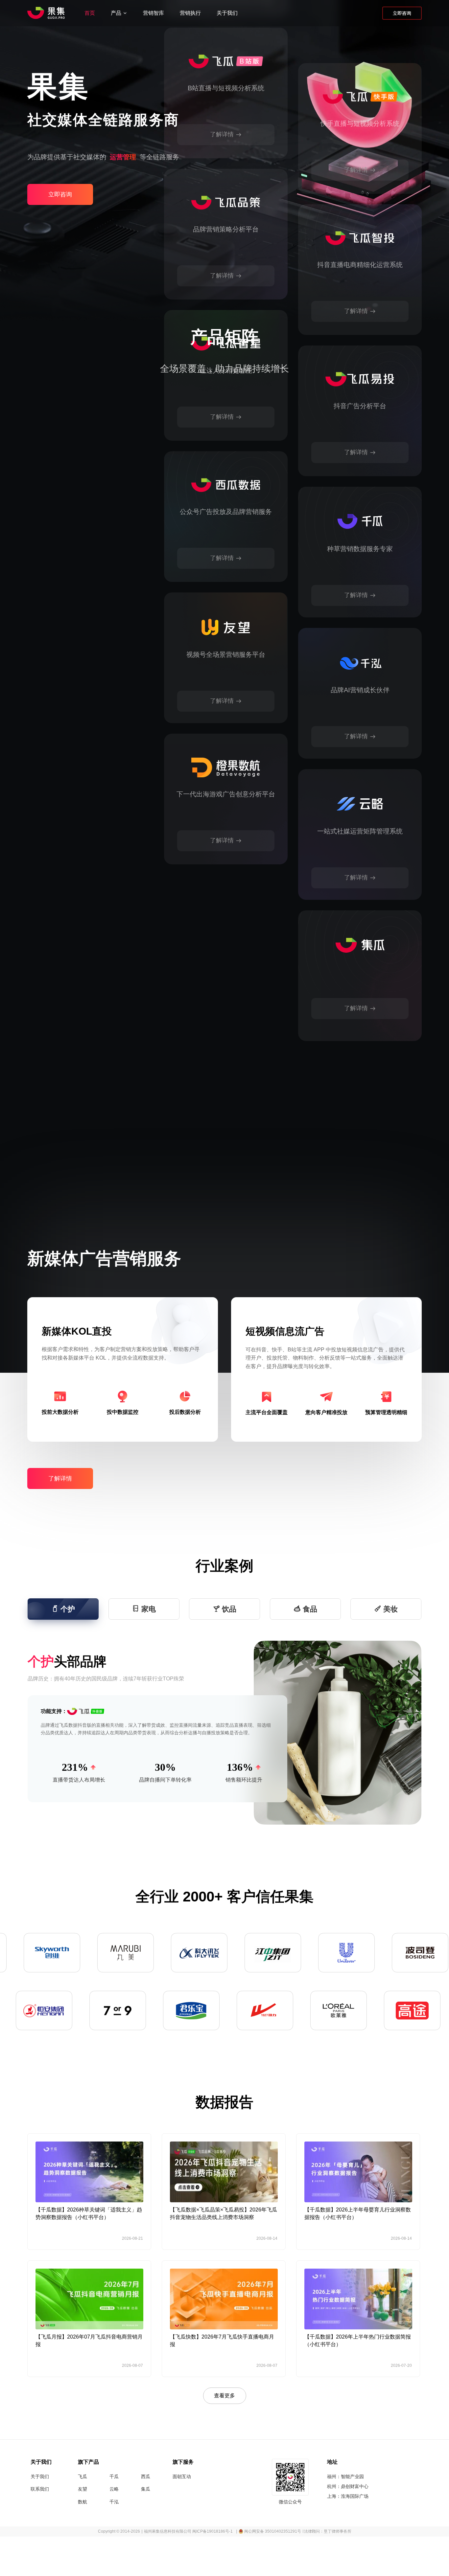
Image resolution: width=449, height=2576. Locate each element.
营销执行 (190, 13)
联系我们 (40, 2489)
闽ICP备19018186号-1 (213, 2531)
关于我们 (227, 13)
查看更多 (225, 2396)
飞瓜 (83, 2476)
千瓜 (114, 2476)
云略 (114, 2489)
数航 (83, 2502)
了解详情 (222, 276)
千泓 (114, 2502)
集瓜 (146, 2489)
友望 (83, 2489)
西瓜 (146, 2476)
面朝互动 (182, 2476)
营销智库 (154, 13)
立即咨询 (402, 13)
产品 (116, 13)
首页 (90, 13)
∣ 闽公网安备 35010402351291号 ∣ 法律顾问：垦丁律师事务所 (294, 2531)
